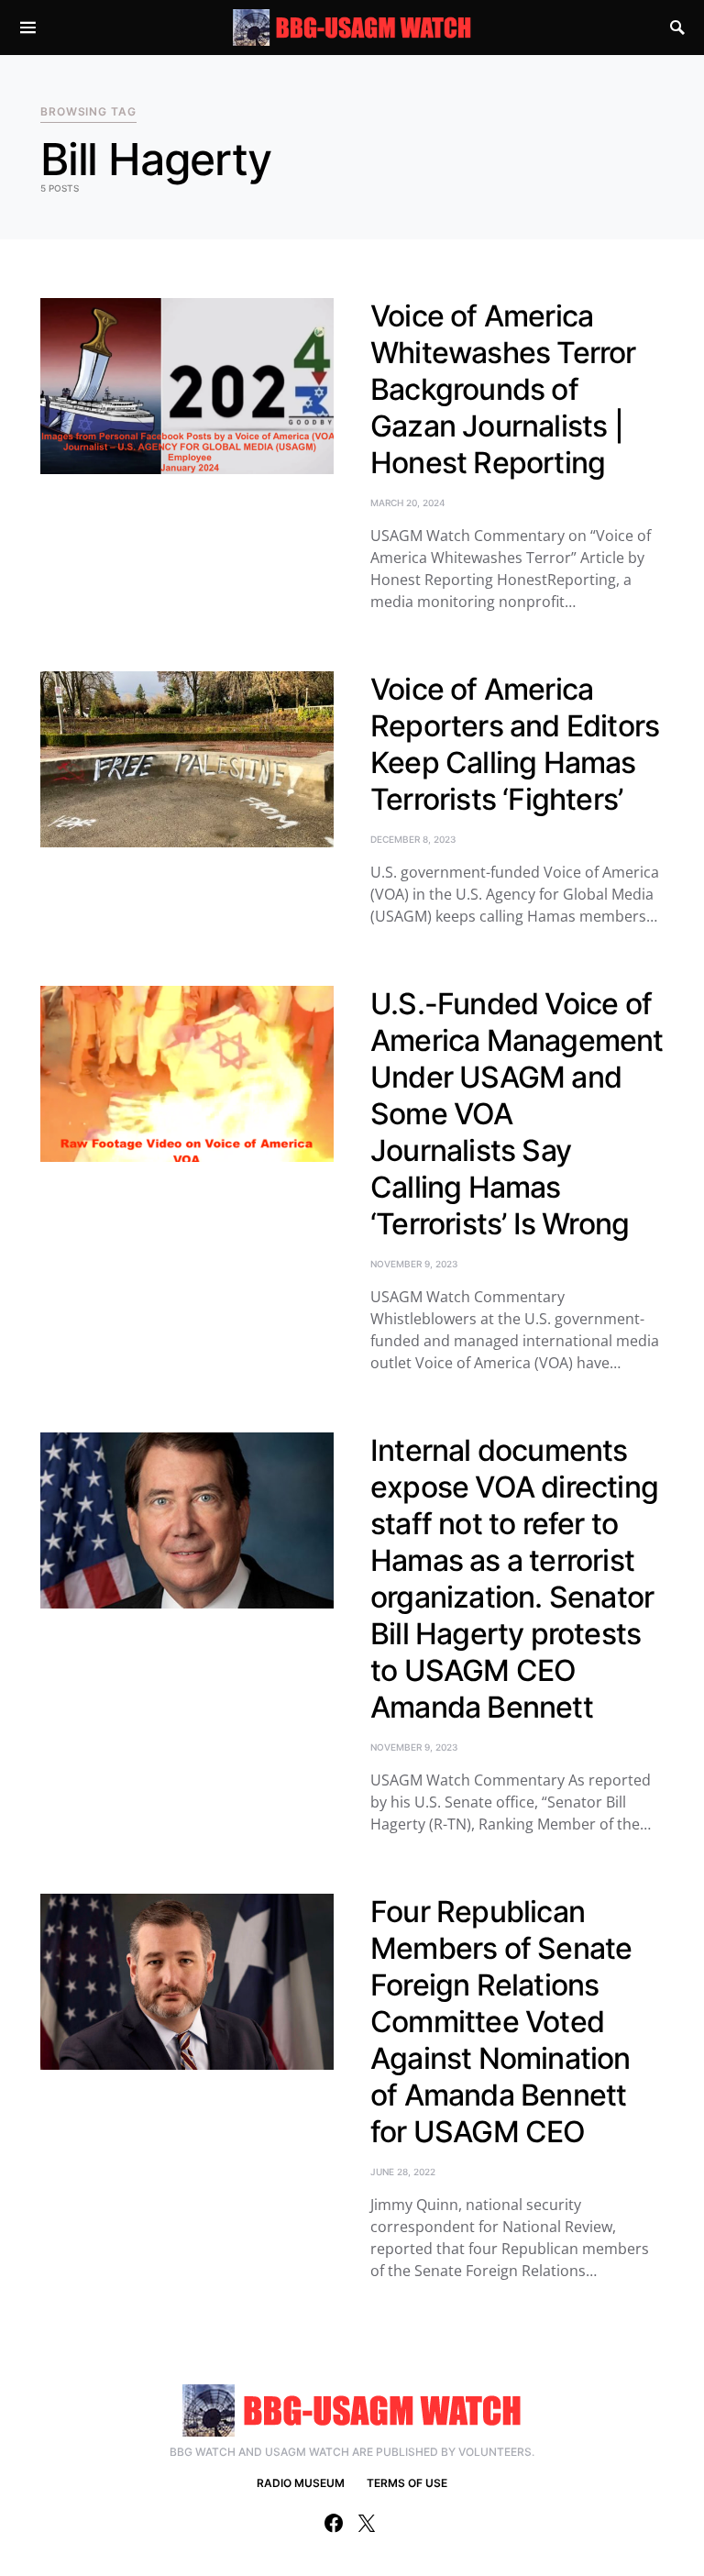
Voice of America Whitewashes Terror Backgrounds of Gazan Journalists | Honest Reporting (503, 389)
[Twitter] (367, 2523)
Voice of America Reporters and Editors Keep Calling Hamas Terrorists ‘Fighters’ (515, 744)
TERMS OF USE (407, 2483)
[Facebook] (334, 2523)
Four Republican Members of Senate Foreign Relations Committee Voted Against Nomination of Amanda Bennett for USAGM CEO (501, 2022)
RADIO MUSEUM (301, 2483)
